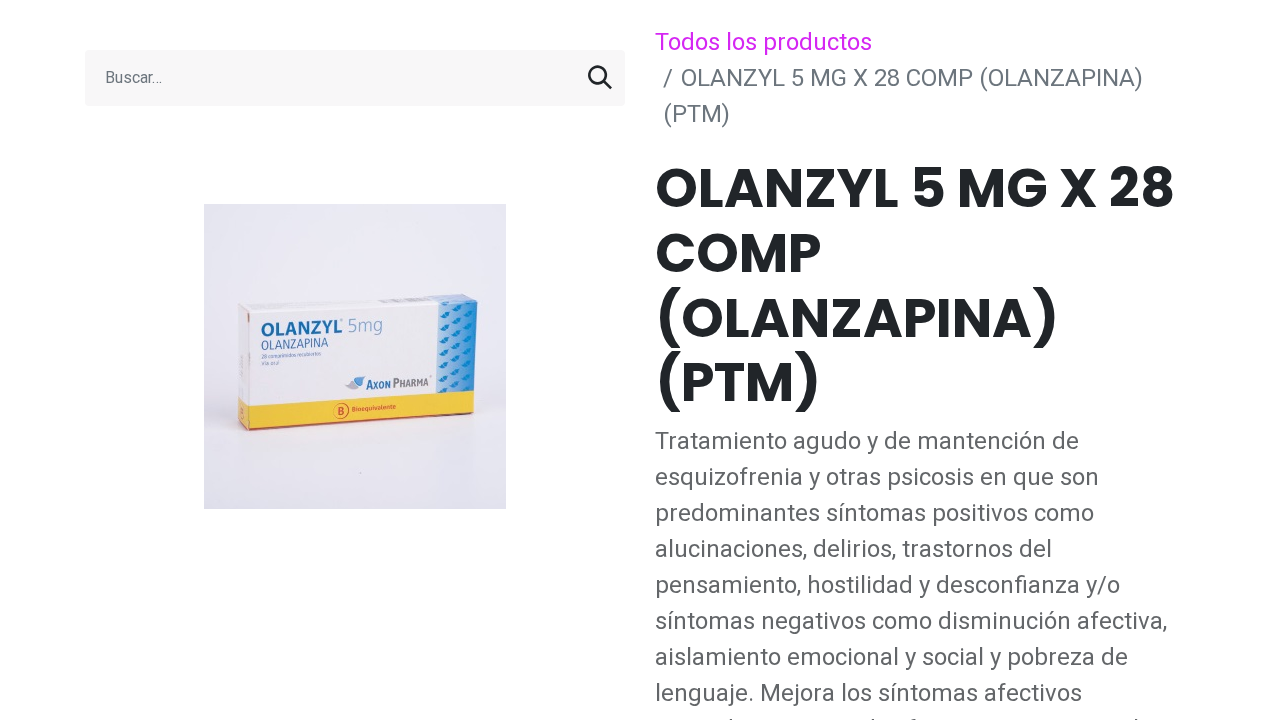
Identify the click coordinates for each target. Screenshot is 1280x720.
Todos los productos (763, 42)
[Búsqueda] (600, 78)
